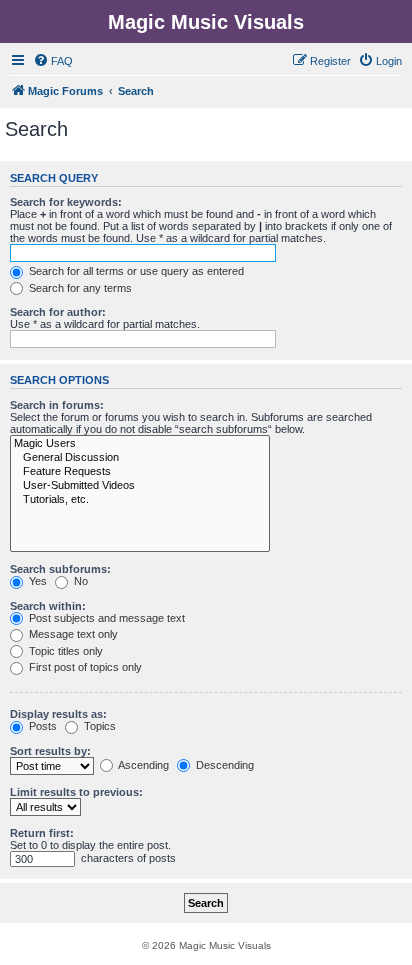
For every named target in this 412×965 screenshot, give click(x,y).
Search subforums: (60, 569)
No (79, 581)
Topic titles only (64, 651)
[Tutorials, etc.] (140, 500)
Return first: (42, 833)
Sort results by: (50, 751)
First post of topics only (84, 667)
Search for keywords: (66, 202)
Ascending (142, 765)
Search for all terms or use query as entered (135, 271)
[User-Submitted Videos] (140, 486)
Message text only (72, 634)
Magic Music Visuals (206, 22)
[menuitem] (53, 61)
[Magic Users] (140, 444)
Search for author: (58, 312)
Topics (98, 726)
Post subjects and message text (105, 618)
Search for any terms (79, 288)
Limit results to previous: (76, 792)
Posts (41, 726)
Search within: (48, 606)
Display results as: (58, 714)
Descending (223, 765)
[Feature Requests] (140, 472)
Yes (36, 581)
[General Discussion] (140, 458)
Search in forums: (57, 405)
